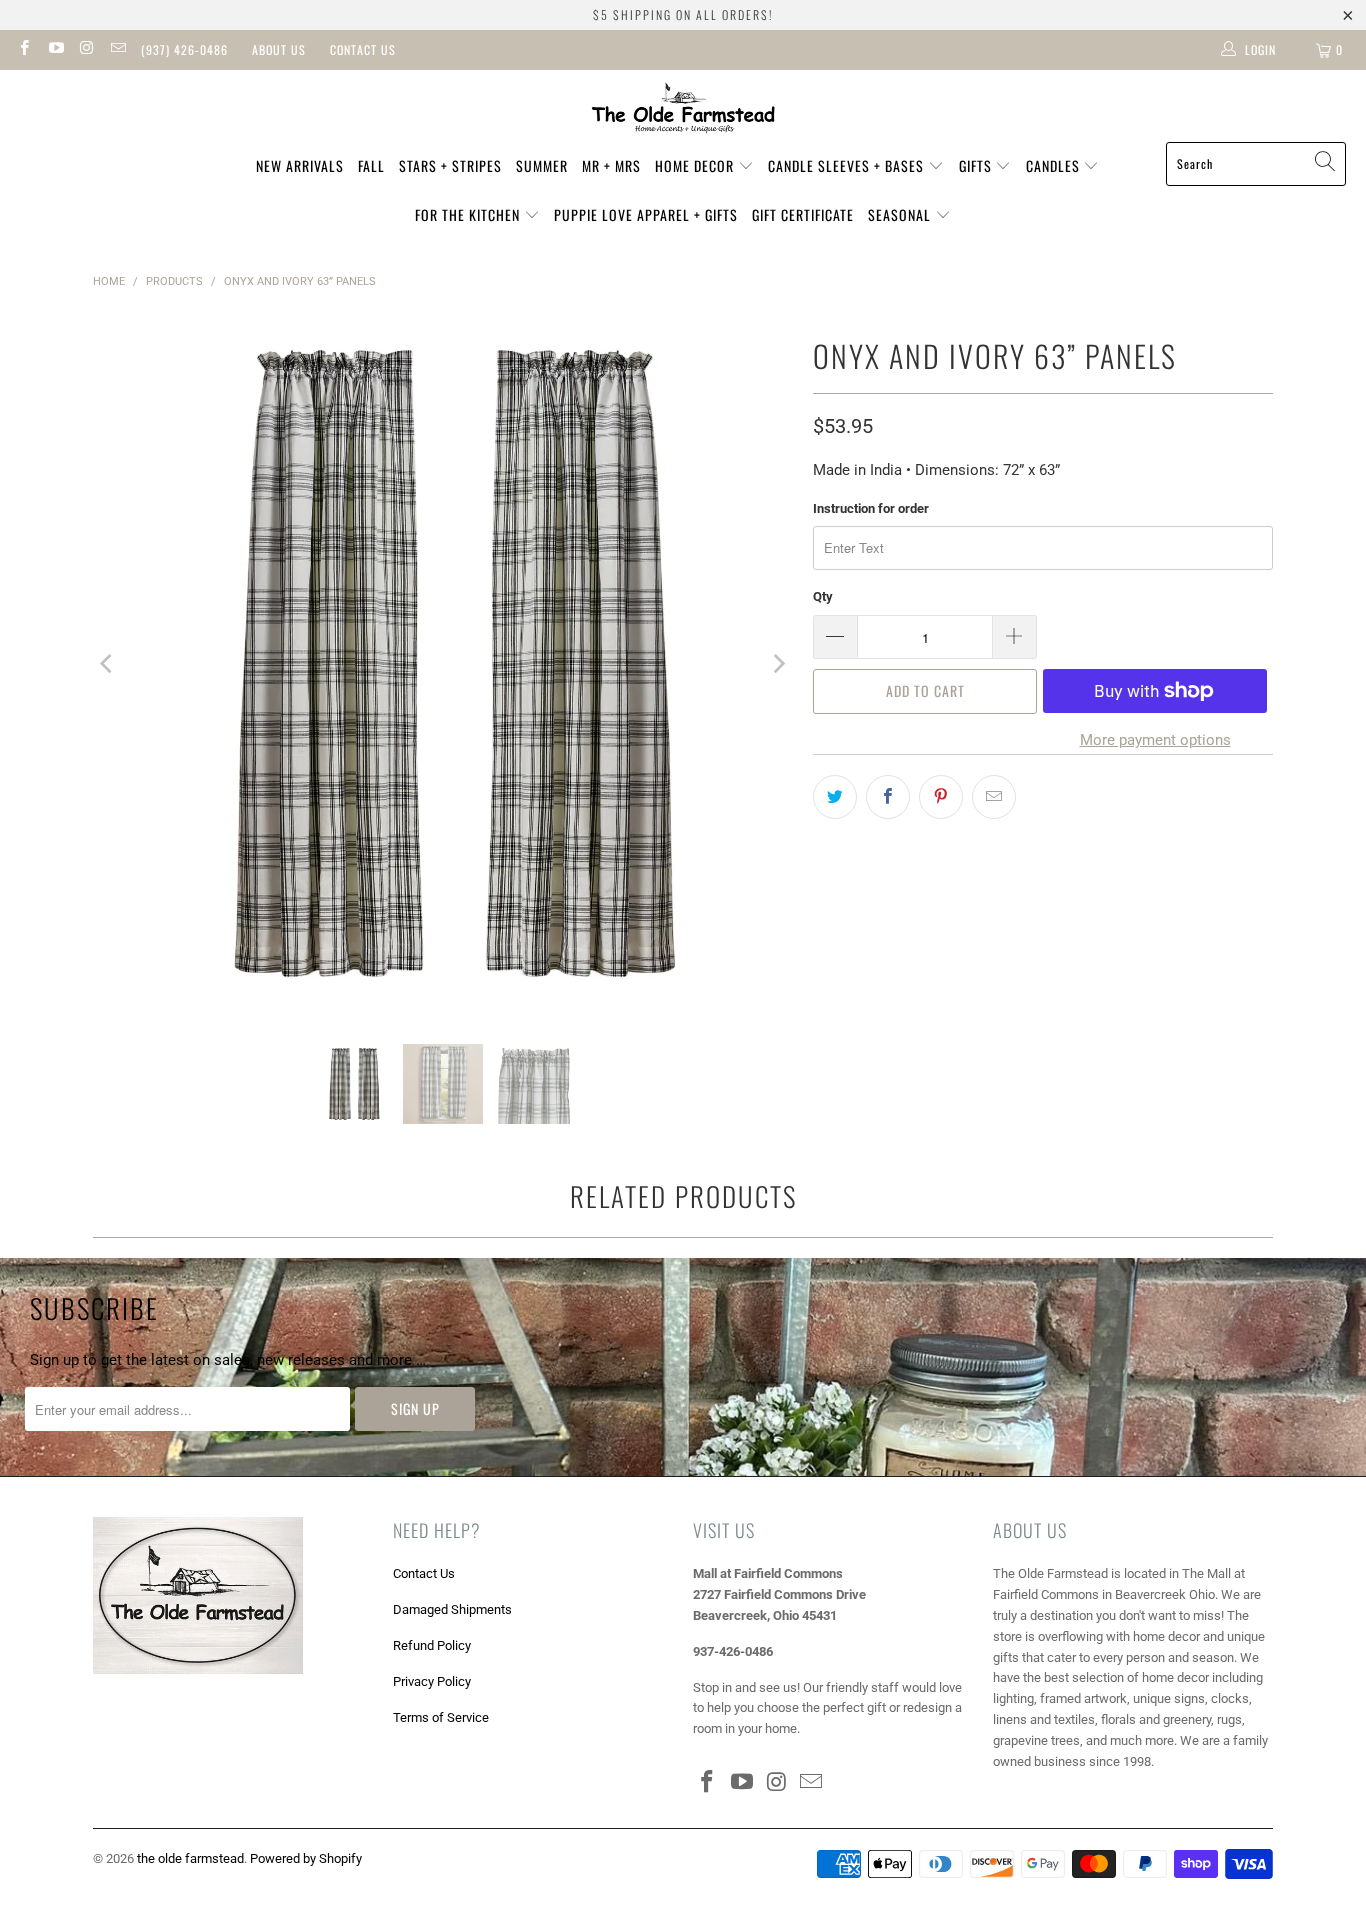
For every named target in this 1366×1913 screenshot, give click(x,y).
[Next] (778, 664)
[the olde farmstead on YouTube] (54, 50)
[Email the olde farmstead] (117, 50)
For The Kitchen (469, 214)
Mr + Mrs (611, 165)
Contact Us (363, 49)
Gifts (977, 165)
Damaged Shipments (452, 1609)
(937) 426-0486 (184, 49)
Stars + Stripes (450, 165)
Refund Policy (432, 1645)
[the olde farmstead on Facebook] (23, 50)
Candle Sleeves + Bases (848, 165)
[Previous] (108, 664)
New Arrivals (300, 165)
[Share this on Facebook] (888, 797)
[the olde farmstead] (683, 111)
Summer (542, 165)
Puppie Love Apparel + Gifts (646, 214)
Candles (1055, 165)
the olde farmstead (190, 1858)
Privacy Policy (432, 1681)
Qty (823, 596)
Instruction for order (871, 508)
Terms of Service (441, 1717)
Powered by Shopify (306, 1858)
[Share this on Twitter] (835, 797)
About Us (279, 49)
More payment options (1155, 740)
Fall (371, 165)
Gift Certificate (803, 214)
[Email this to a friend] (994, 797)
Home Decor (696, 165)
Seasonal (901, 214)
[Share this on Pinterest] (941, 797)
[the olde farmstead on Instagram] (86, 50)
